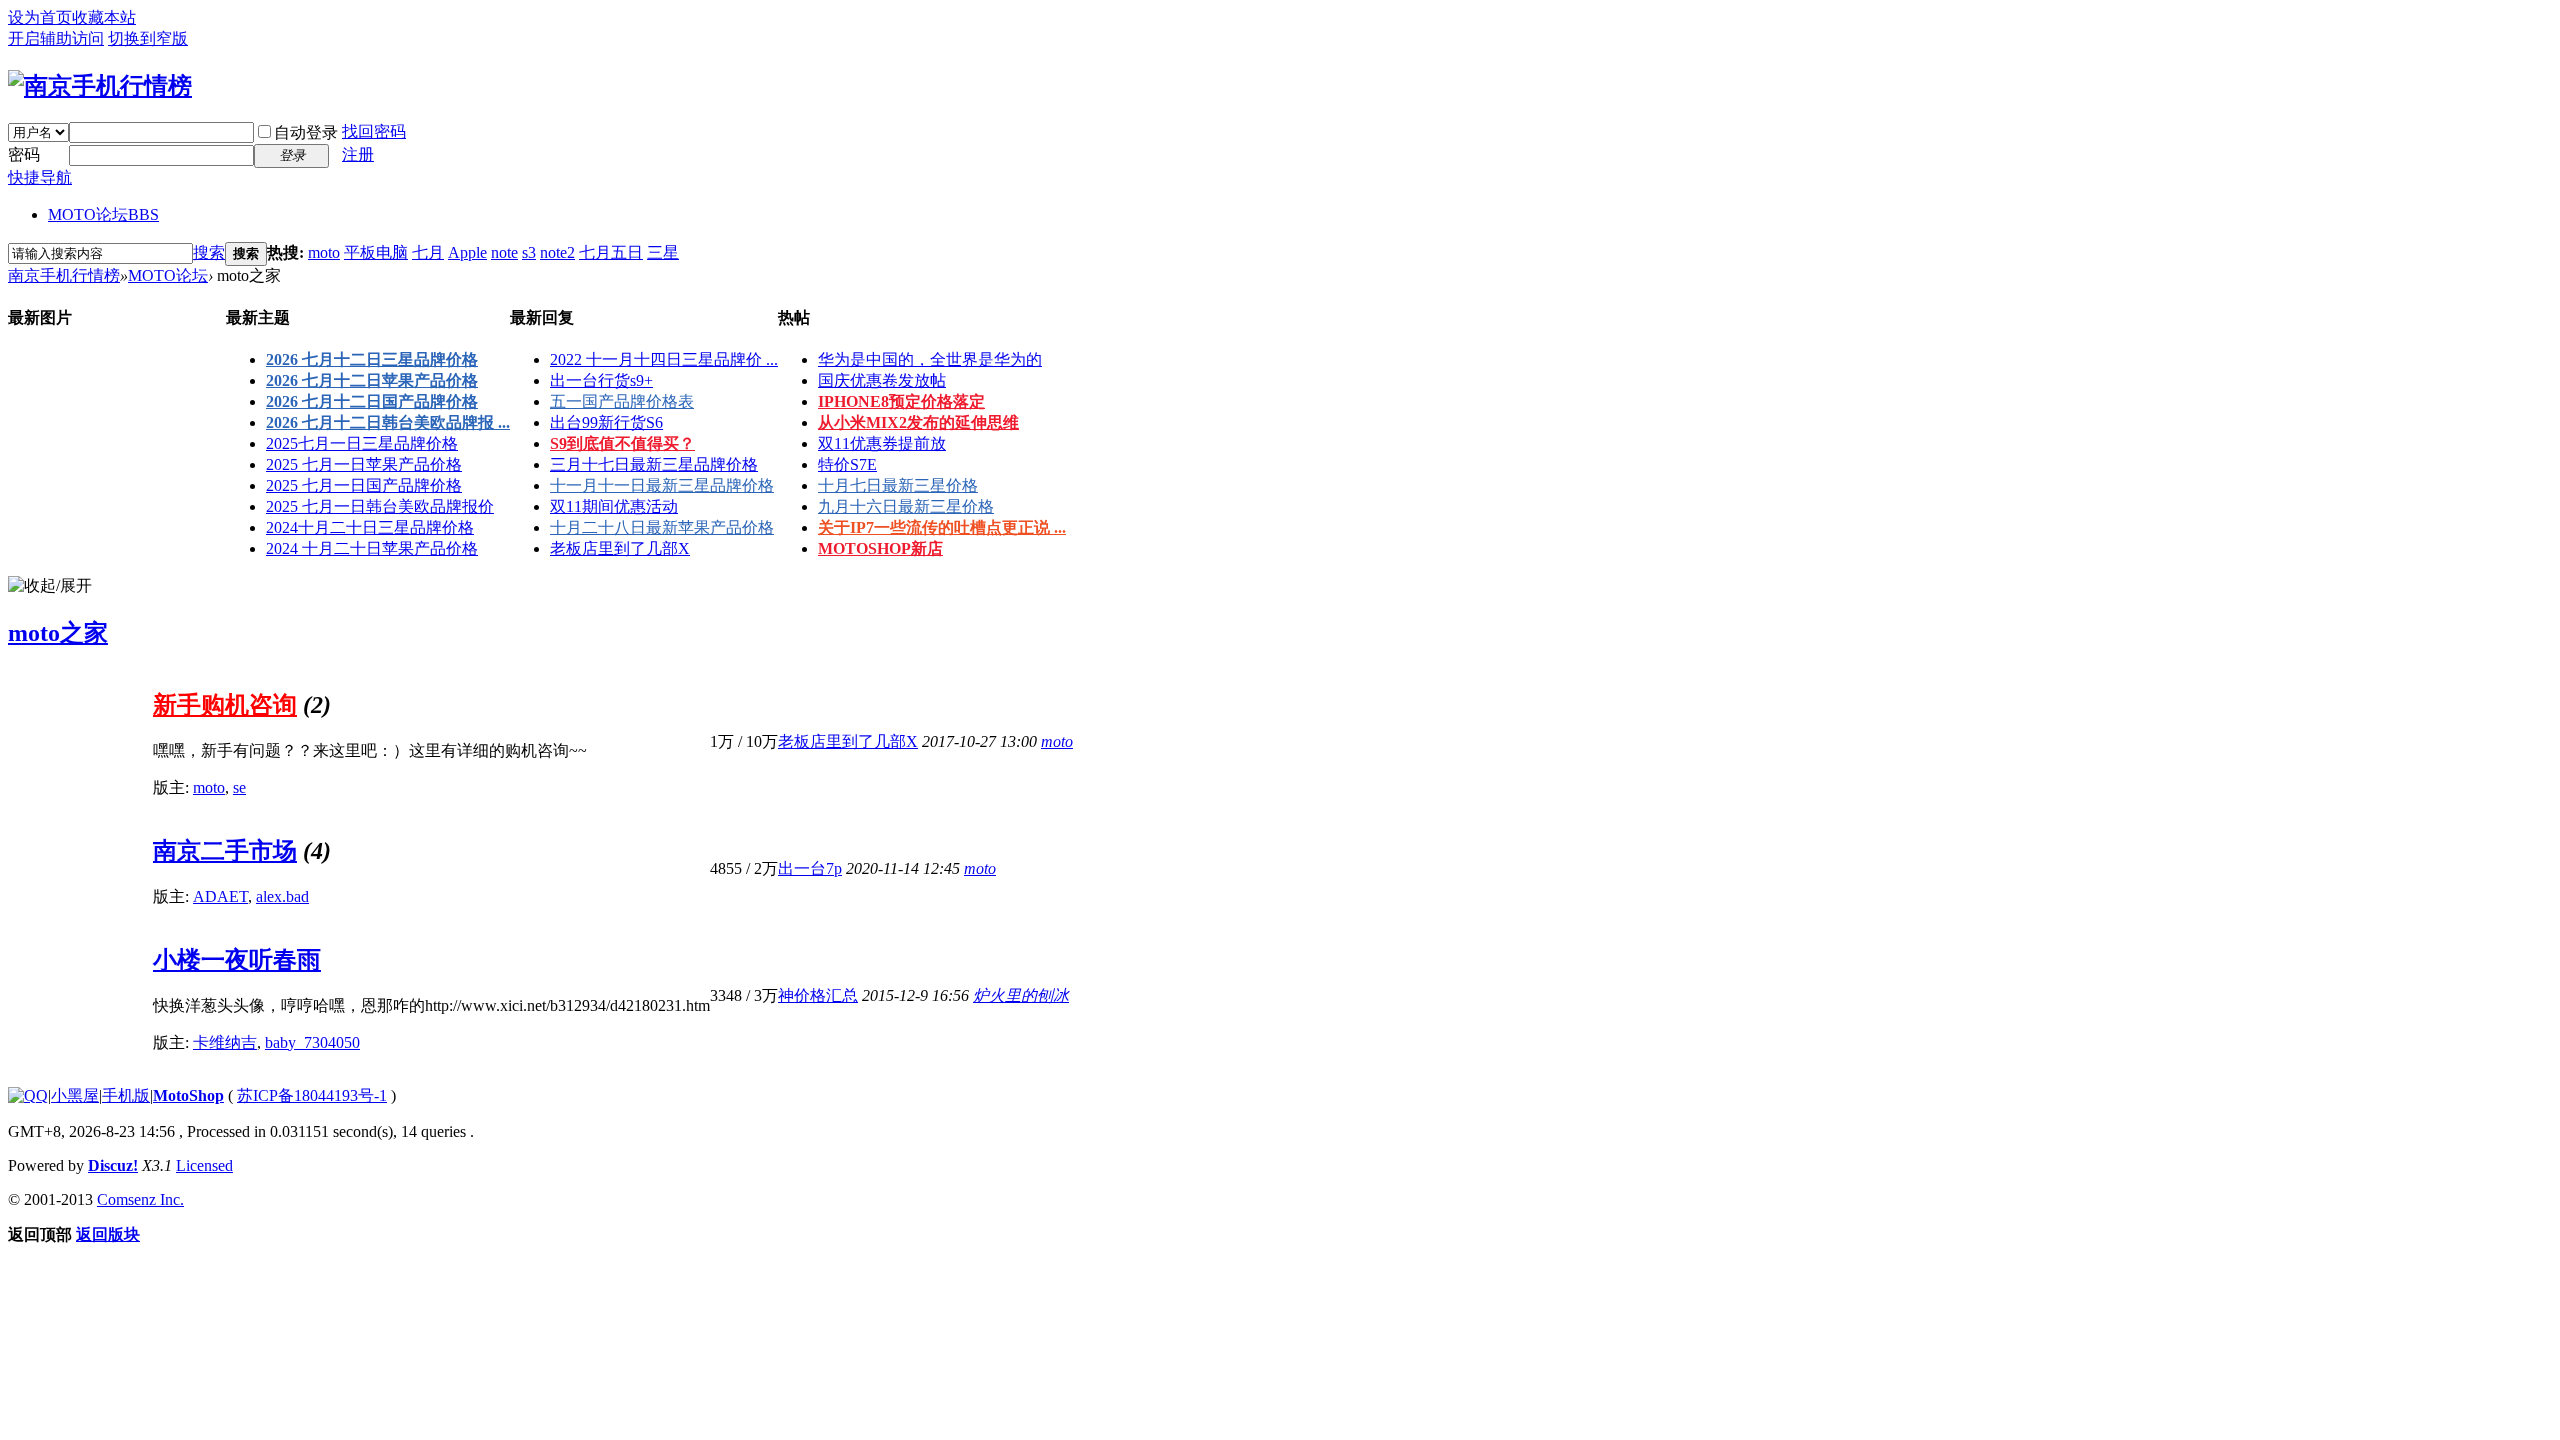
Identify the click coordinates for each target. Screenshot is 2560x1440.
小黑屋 (75, 1095)
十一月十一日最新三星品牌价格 (662, 485)
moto (324, 252)
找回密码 (374, 131)
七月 (428, 252)
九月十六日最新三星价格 (906, 506)
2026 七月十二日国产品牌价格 (372, 401)
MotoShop (188, 1095)
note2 (557, 252)
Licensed (204, 1165)
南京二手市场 (225, 851)
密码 (24, 154)
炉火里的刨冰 (1021, 995)
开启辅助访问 (56, 38)
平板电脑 (376, 252)
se (239, 787)
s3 (529, 252)
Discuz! (113, 1165)
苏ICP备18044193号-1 (312, 1095)
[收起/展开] (50, 586)
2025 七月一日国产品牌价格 (364, 485)
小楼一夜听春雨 (237, 960)
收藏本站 (104, 17)
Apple (467, 252)
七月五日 (611, 252)
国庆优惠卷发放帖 (882, 380)
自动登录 (306, 132)
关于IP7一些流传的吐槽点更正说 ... (942, 527)
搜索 (209, 252)
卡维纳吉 (225, 1042)
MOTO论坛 (103, 214)
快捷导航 (40, 177)
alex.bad (282, 896)
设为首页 (40, 17)
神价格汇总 (818, 995)
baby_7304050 (312, 1042)
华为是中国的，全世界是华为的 (930, 359)
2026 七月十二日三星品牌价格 (372, 359)
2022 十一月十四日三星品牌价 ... (664, 359)
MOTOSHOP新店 (880, 548)
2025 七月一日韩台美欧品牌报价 (380, 506)
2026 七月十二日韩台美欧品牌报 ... (388, 422)
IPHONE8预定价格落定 (901, 401)
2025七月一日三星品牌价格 (362, 443)
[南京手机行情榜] (100, 86)
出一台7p (810, 868)
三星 (663, 252)
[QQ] (28, 1095)
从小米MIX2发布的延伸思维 (918, 422)
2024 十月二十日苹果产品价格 (372, 548)
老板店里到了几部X (620, 548)
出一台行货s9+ (601, 380)
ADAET (220, 896)
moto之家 (58, 633)
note (504, 252)
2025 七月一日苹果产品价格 (364, 464)
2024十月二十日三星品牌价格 (370, 527)
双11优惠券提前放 (882, 443)
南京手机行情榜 (64, 275)
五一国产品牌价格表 (622, 401)
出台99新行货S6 (606, 422)
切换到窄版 (148, 38)
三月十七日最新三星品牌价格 (654, 464)
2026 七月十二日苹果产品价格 (372, 380)
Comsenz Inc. (140, 1199)
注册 (358, 154)
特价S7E (847, 464)
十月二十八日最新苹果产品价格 (662, 527)
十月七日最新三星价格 (898, 485)
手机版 (126, 1095)
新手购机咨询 (225, 705)
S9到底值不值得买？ (622, 443)
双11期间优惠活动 (614, 506)
